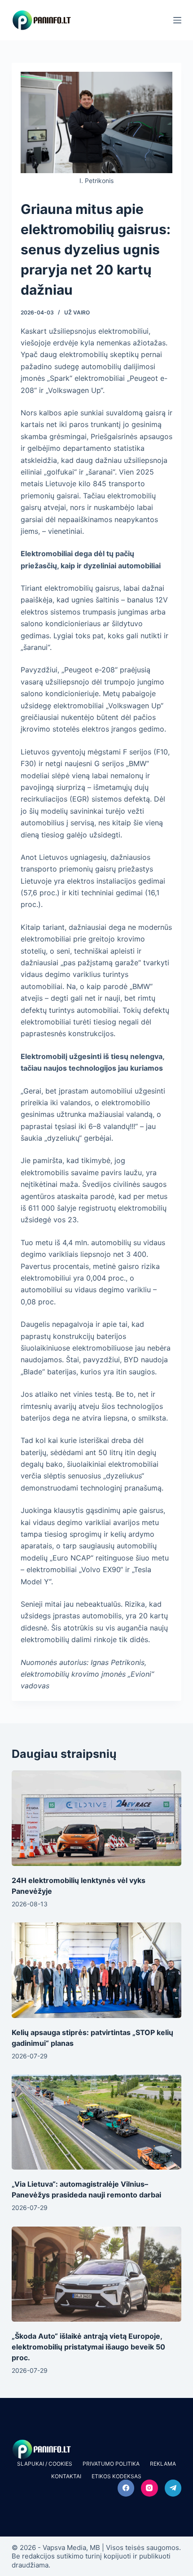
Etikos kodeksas (116, 2476)
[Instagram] (149, 2488)
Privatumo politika (111, 2464)
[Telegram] (173, 2488)
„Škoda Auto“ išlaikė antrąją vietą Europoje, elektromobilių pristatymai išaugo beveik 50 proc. (88, 2347)
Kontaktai (66, 2476)
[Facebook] (126, 2488)
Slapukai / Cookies (45, 2464)
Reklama (163, 2464)
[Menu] (177, 20)
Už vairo (77, 312)
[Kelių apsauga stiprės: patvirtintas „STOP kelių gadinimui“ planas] (96, 1970)
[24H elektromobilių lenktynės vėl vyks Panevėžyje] (96, 1818)
